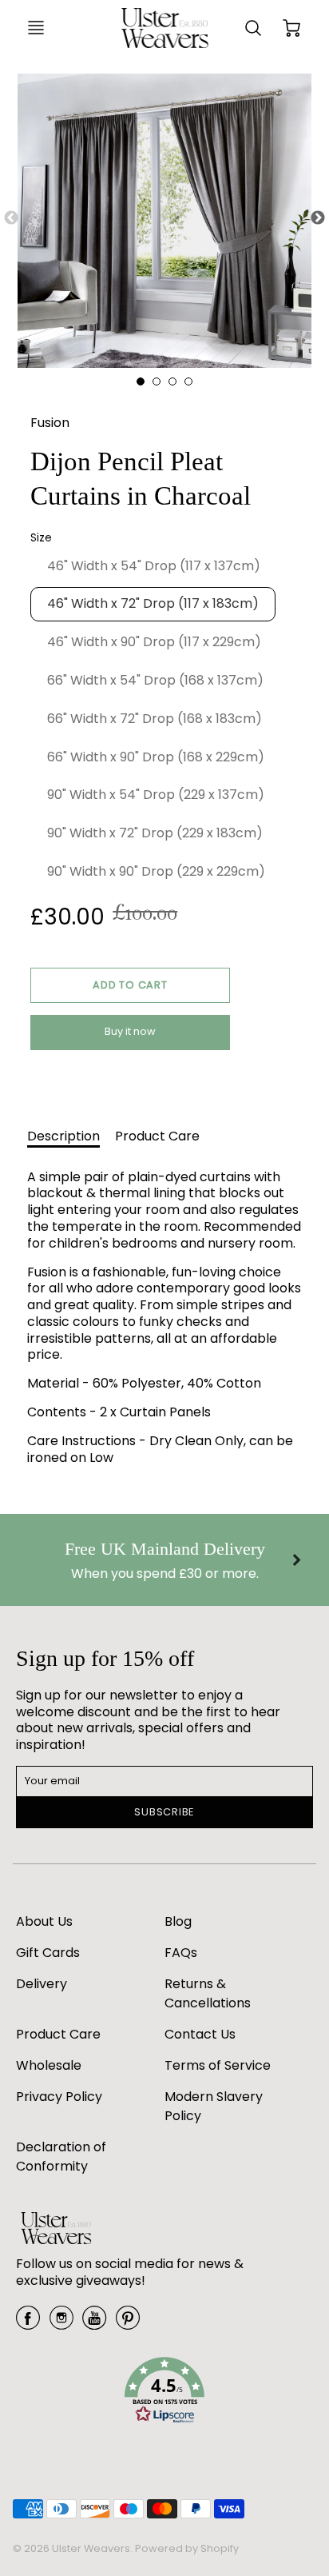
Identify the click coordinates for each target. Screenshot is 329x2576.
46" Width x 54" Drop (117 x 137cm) (154, 566)
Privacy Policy (59, 2097)
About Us (44, 1921)
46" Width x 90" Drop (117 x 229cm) (154, 642)
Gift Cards (48, 1953)
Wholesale (49, 2065)
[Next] (295, 1560)
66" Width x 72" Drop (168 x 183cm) (155, 719)
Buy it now (130, 1031)
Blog (178, 1921)
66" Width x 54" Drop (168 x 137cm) (155, 680)
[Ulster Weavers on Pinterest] (128, 2324)
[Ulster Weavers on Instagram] (61, 2324)
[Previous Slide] (11, 218)
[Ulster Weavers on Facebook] (28, 2324)
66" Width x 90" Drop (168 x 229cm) (156, 757)
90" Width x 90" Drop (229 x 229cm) (156, 871)
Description (63, 1136)
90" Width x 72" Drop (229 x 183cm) (155, 833)
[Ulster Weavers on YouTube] (94, 2324)
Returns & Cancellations (208, 1993)
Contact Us (200, 2034)
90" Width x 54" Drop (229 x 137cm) (156, 795)
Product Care (157, 1136)
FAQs (181, 1953)
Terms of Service (218, 2065)
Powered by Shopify (187, 2548)
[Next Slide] (318, 218)
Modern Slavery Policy (214, 2106)
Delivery (42, 1984)
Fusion (50, 423)
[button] (130, 985)
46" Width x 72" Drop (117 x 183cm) (153, 603)
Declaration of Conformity (61, 2157)
